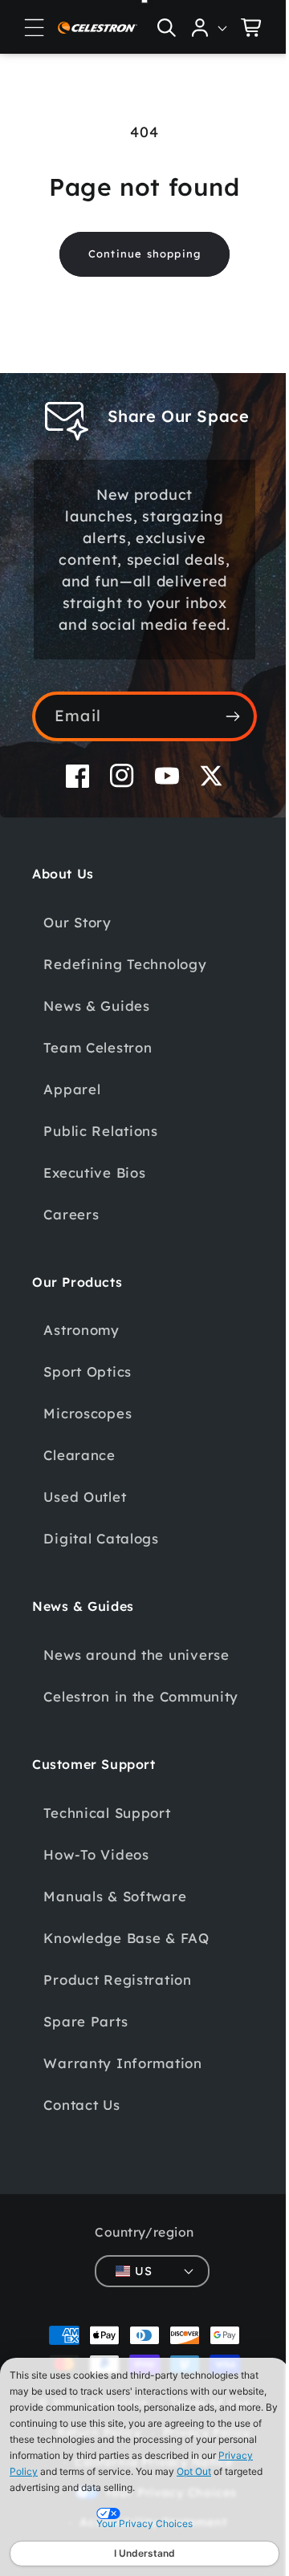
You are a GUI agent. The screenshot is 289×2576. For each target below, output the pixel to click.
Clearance (79, 1477)
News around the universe (136, 1676)
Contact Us (81, 2149)
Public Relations (101, 1152)
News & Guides (96, 1027)
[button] (35, 27)
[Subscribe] (220, 738)
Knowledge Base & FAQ (126, 1982)
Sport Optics (88, 1393)
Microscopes (88, 1435)
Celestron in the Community (99, 1729)
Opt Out (194, 2471)
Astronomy (81, 1351)
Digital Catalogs (101, 1560)
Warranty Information (122, 2107)
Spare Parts (85, 2065)
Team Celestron (98, 1069)
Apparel (72, 1111)
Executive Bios (94, 1194)
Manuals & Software (115, 1940)
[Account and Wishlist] (197, 27)
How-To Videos (96, 1899)
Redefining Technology (125, 986)
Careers (71, 1236)
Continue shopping (138, 254)
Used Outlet (85, 1518)
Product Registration (117, 2024)
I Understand (144, 2553)
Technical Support (107, 1857)
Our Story (77, 944)
